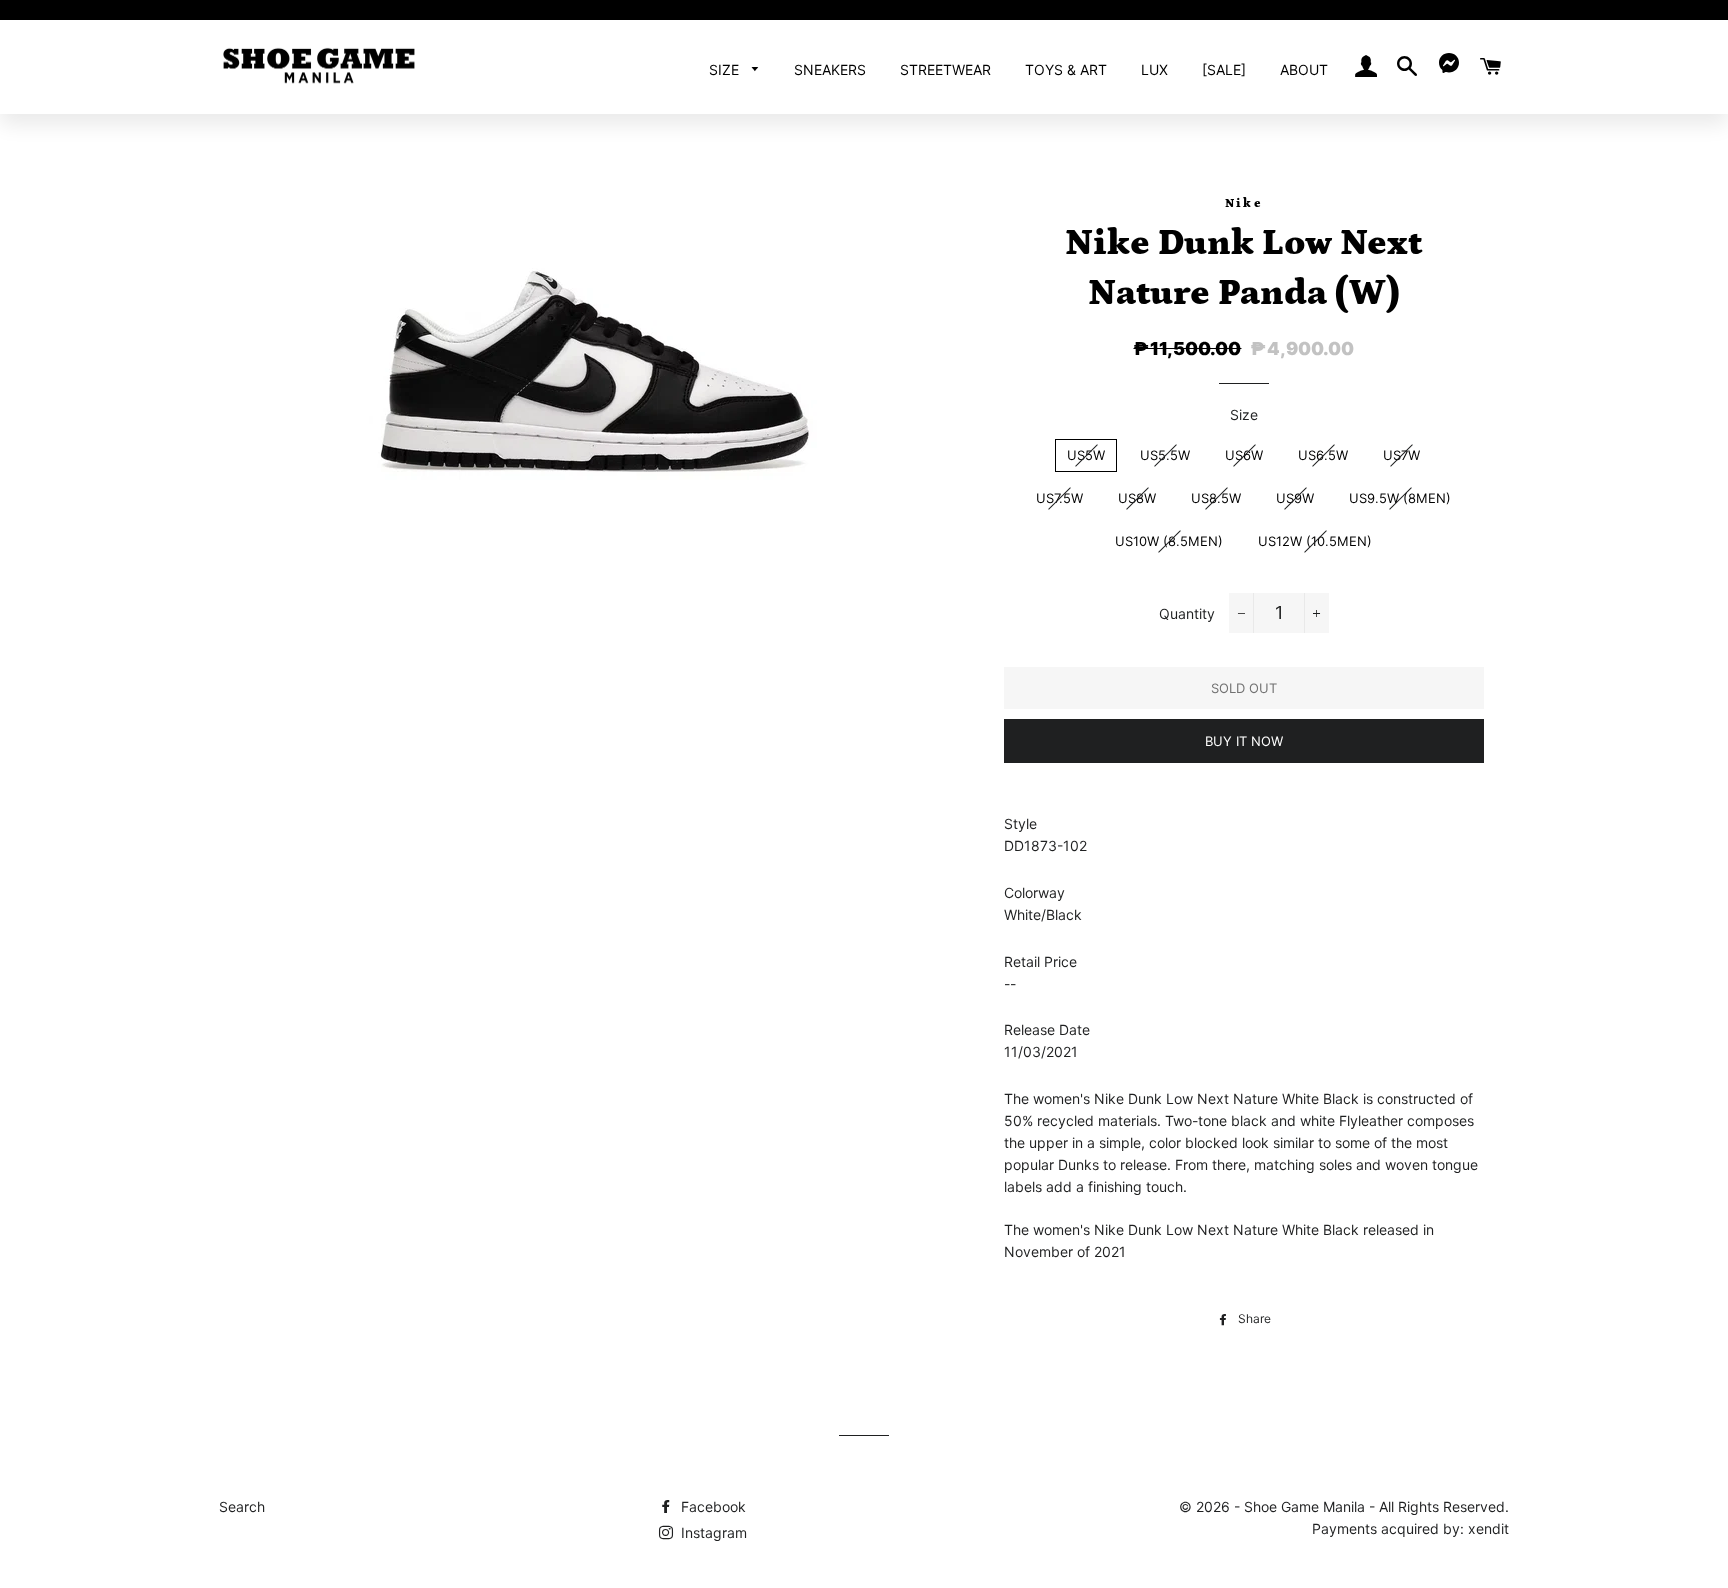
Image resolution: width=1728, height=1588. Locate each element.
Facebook (711, 1506)
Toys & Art (1066, 69)
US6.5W (1323, 455)
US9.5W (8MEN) (1400, 498)
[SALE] (1224, 69)
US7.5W (1059, 498)
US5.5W (1165, 455)
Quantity (1187, 613)
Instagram (712, 1532)
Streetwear (945, 69)
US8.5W (1216, 498)
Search (242, 1506)
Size (726, 69)
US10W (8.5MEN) (1169, 541)
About (1304, 69)
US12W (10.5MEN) (1315, 541)
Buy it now (1244, 741)
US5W (1086, 455)
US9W (1295, 498)
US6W (1244, 455)
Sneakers (830, 69)
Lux (1154, 69)
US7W (1401, 455)
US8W (1137, 498)
